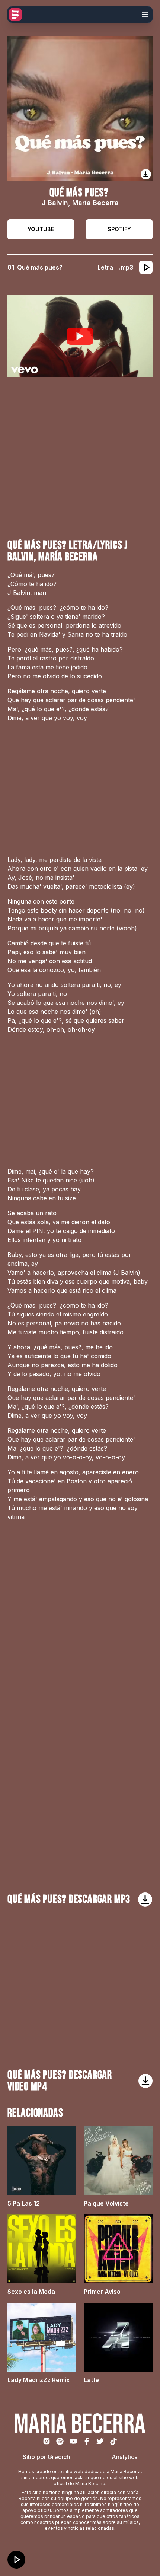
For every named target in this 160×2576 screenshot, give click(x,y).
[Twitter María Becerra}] (100, 2441)
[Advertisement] (80, 458)
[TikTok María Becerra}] (113, 2441)
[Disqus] (80, 1637)
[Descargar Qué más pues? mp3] (145, 1900)
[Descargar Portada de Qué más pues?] (146, 174)
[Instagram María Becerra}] (47, 2441)
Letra (105, 267)
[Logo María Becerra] (15, 15)
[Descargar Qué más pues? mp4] (145, 2081)
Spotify (119, 229)
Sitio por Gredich (46, 2457)
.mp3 (126, 267)
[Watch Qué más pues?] (80, 336)
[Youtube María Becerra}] (73, 2441)
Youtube (41, 229)
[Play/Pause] (16, 2560)
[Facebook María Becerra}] (87, 2441)
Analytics (124, 2457)
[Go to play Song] (146, 267)
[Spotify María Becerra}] (60, 2441)
